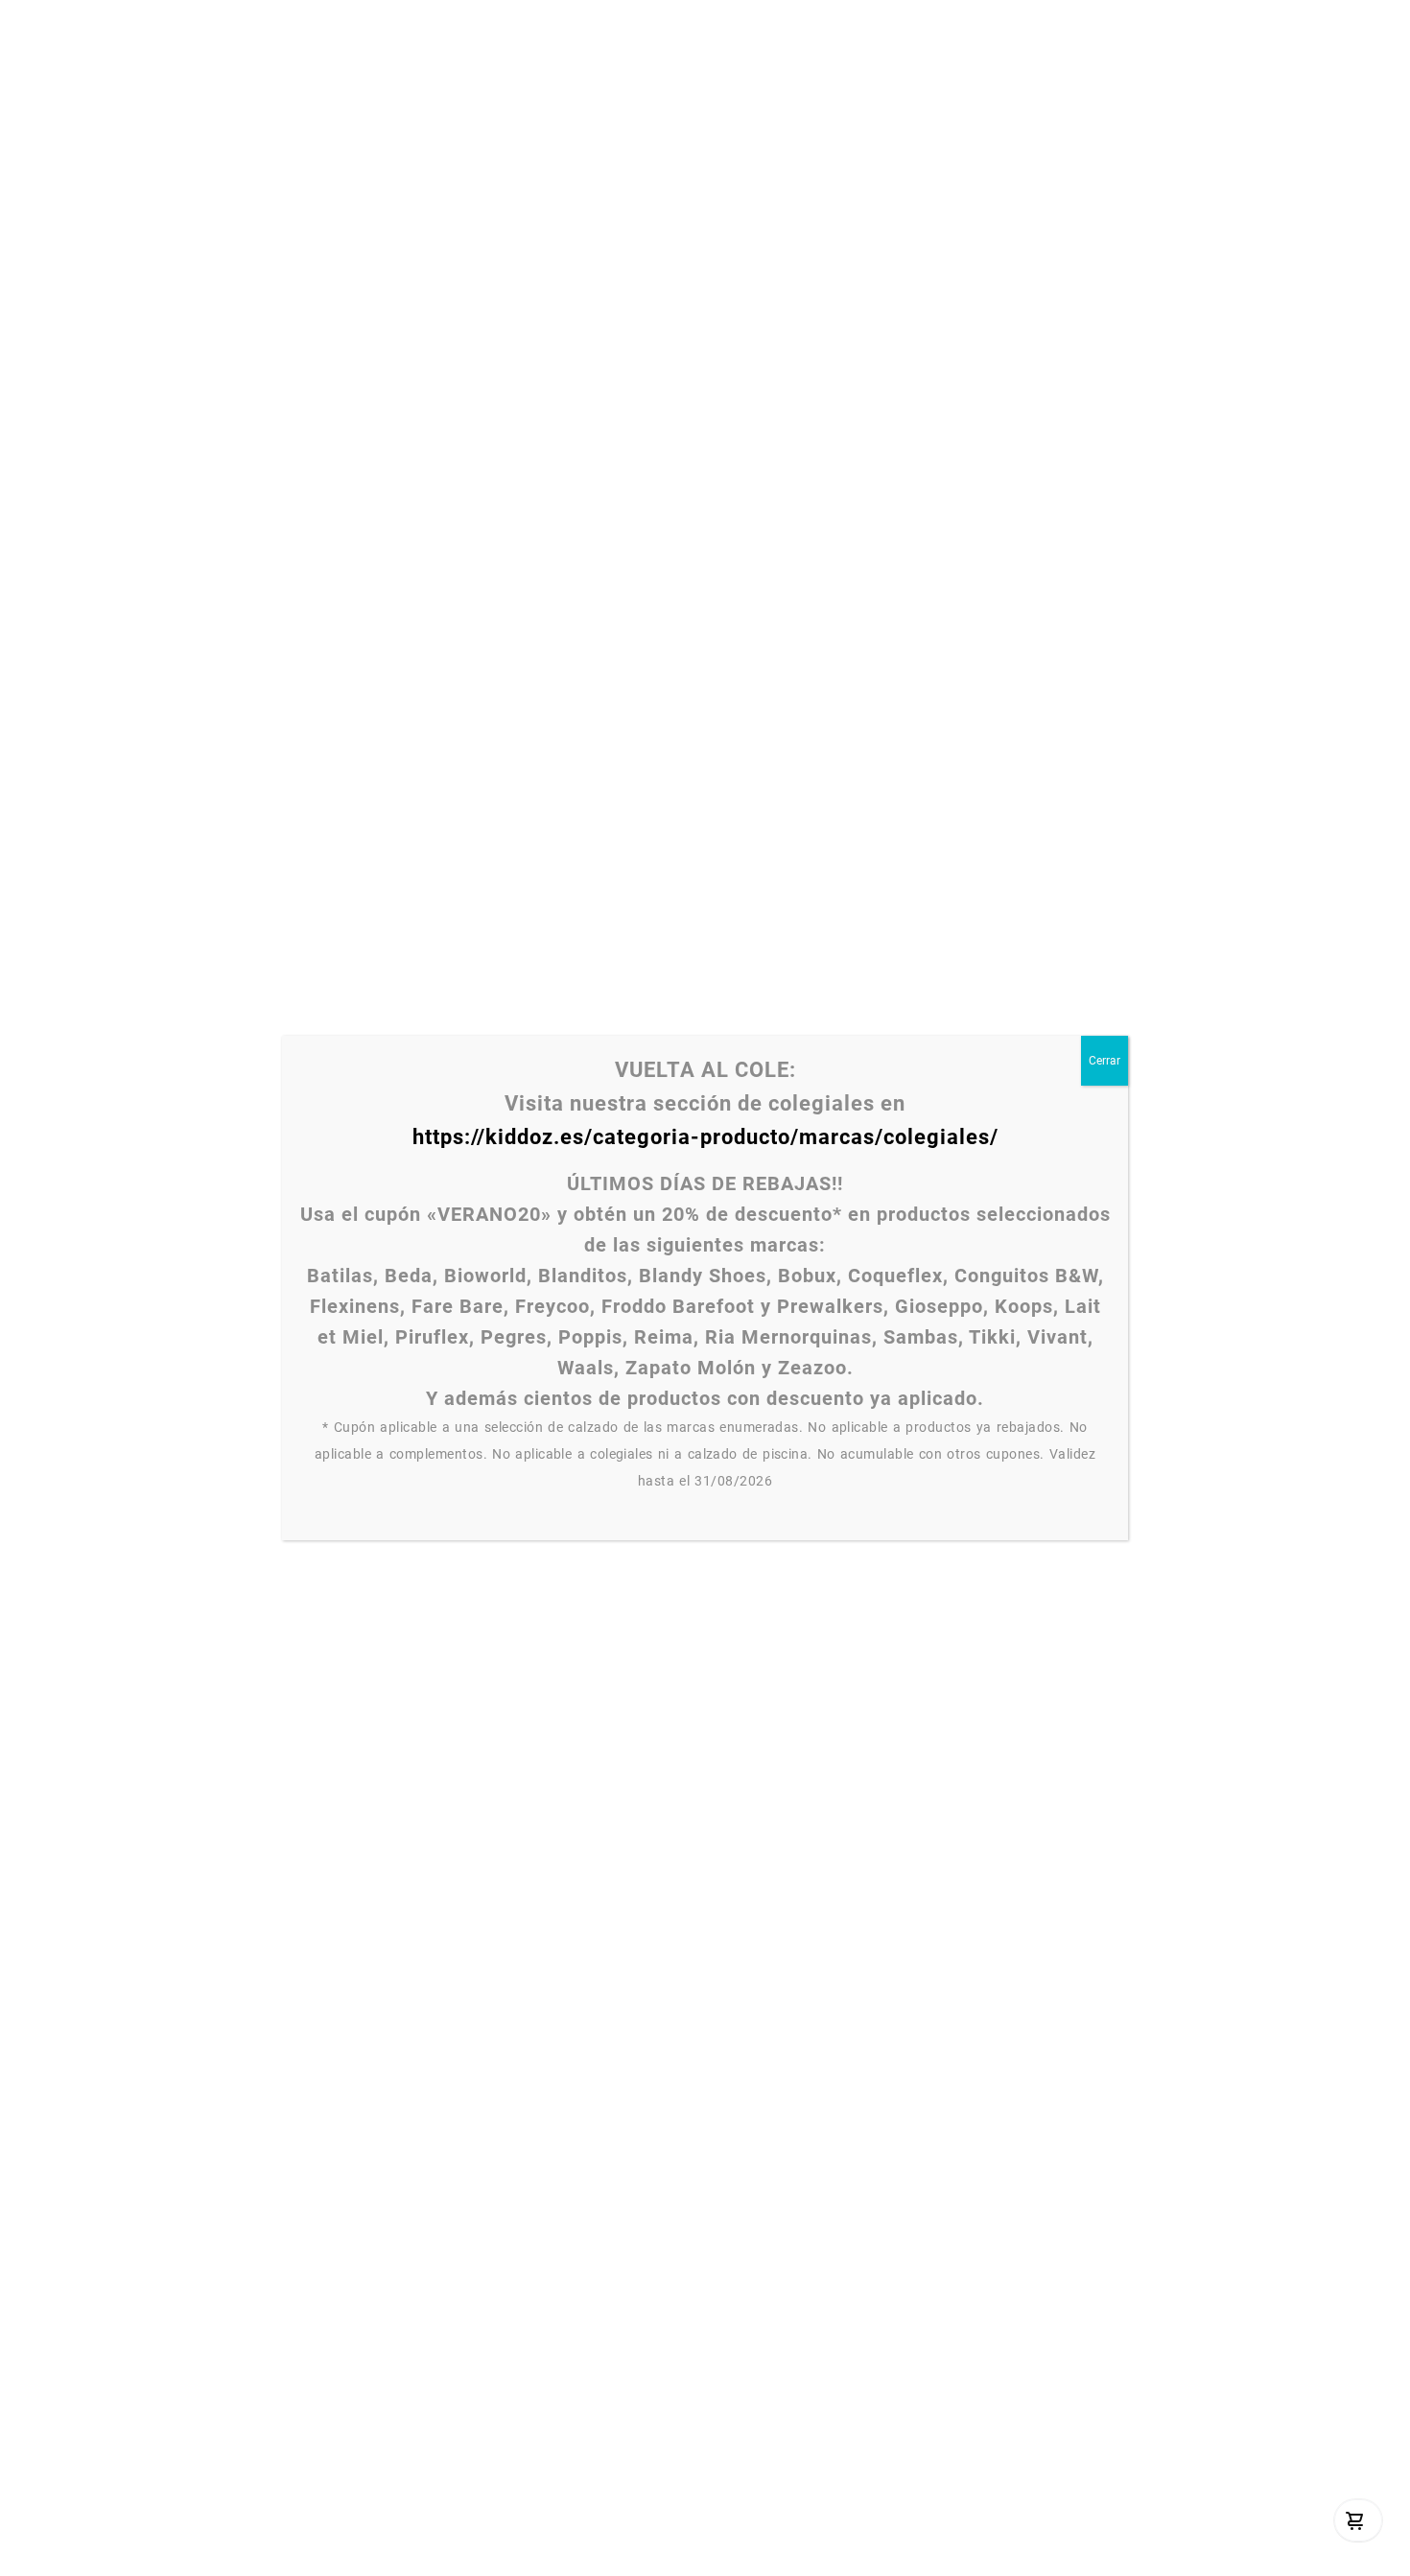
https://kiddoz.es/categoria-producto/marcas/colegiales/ (705, 1137)
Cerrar (1104, 1061)
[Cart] (1355, 2520)
